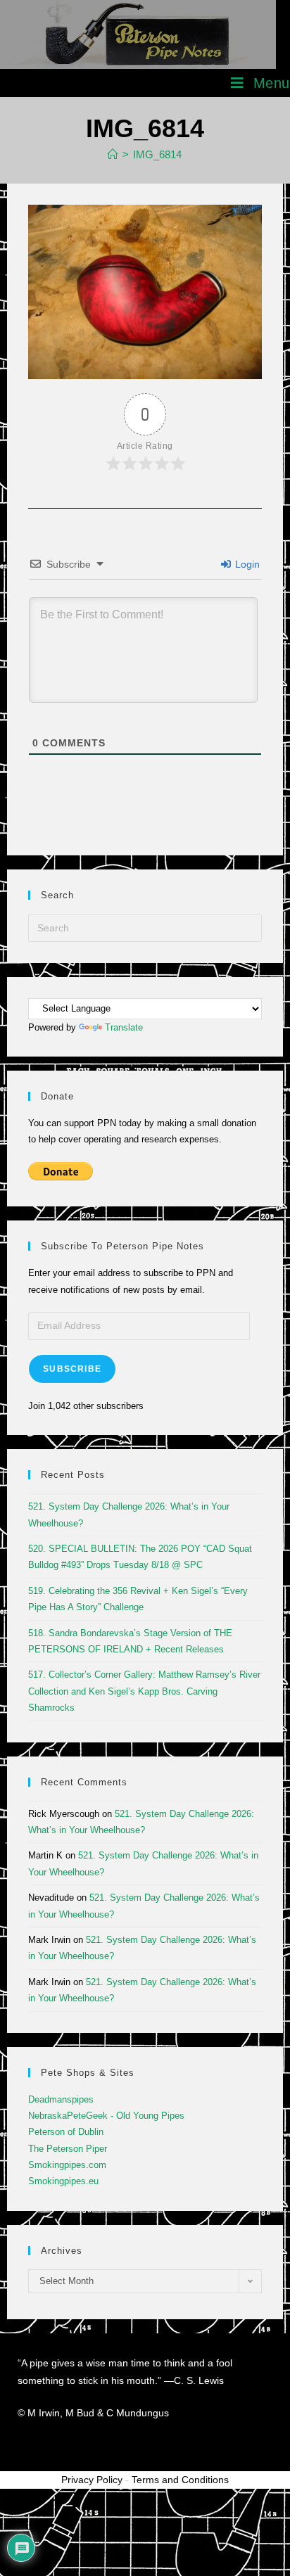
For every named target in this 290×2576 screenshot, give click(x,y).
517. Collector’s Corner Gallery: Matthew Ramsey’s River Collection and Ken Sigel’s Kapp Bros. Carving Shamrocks (144, 1691)
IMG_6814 (157, 154)
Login (246, 564)
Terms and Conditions (180, 2480)
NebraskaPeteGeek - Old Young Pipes (106, 2116)
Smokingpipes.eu (63, 2181)
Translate (124, 1027)
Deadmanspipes (61, 2099)
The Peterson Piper (68, 2149)
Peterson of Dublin (66, 2132)
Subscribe (72, 1369)
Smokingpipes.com (67, 2165)
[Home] (113, 154)
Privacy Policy (92, 2480)
